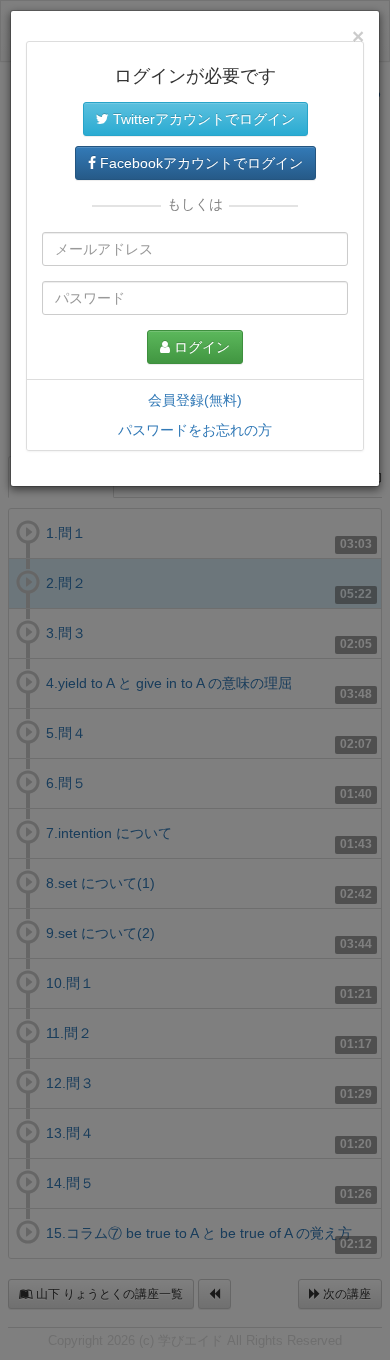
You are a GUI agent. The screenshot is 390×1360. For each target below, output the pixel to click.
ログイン (200, 347)
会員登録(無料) (195, 400)
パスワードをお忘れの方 (195, 430)
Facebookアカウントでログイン (199, 163)
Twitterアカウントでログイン (202, 119)
